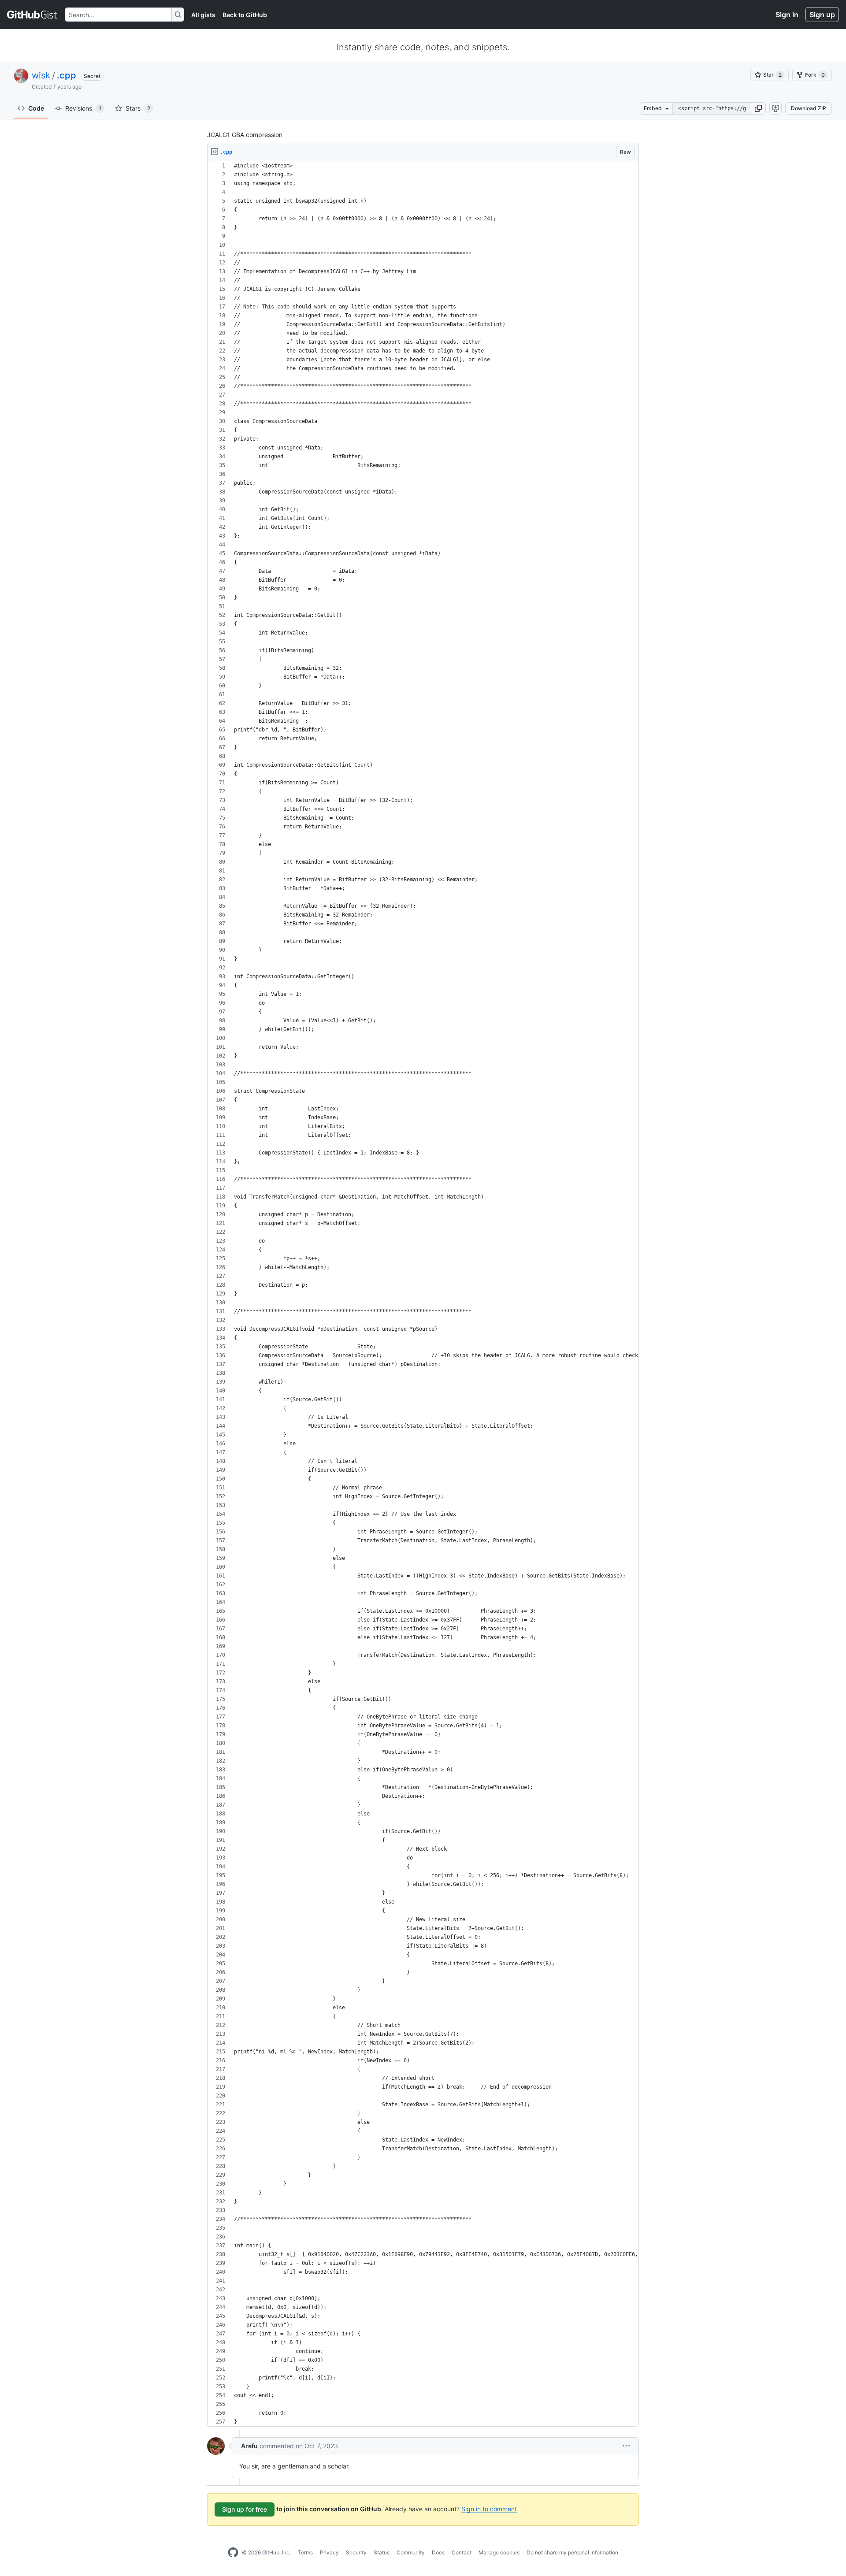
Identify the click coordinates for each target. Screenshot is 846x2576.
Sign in (787, 15)
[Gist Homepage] (32, 15)
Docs (438, 2552)
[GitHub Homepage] (233, 2553)
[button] (758, 108)
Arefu (249, 2446)
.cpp (67, 75)
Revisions (83, 108)
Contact (462, 2552)
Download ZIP (809, 108)
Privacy (329, 2552)
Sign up (822, 15)
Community (411, 2552)
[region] (423, 1294)
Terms (305, 2552)
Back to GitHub (245, 15)
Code (36, 108)
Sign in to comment (489, 2509)
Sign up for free (245, 2509)
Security (356, 2552)
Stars (138, 108)
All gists (203, 15)
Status (382, 2552)
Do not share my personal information (572, 2552)
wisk (41, 75)
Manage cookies (499, 2552)
